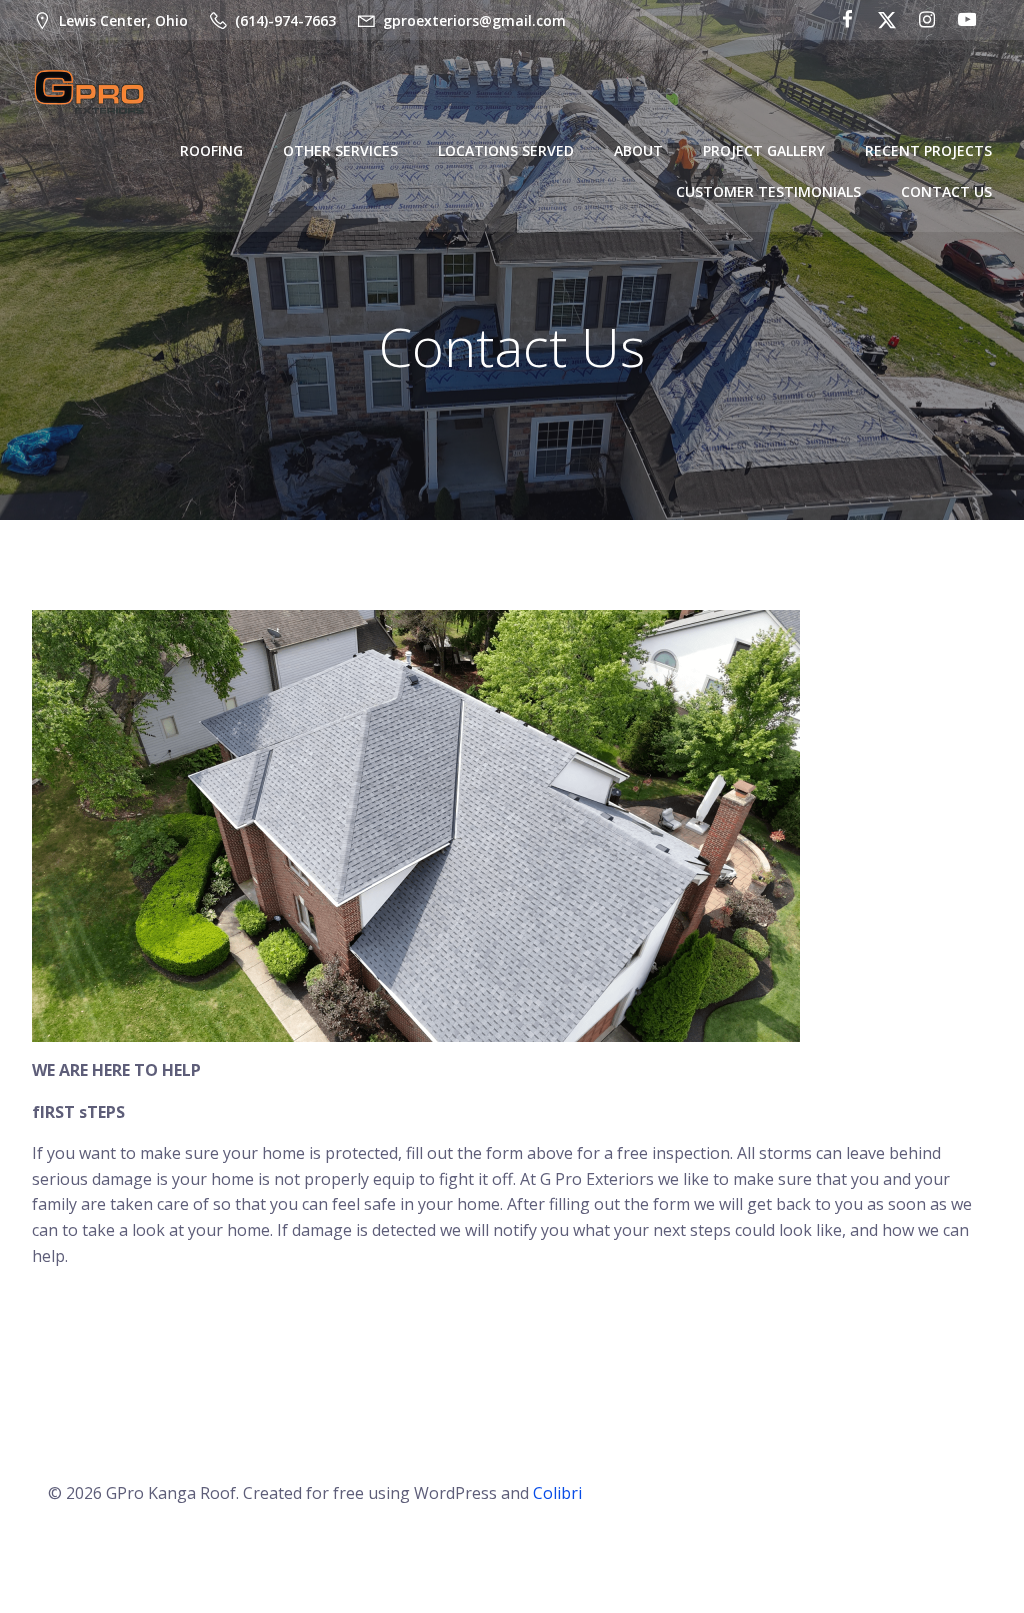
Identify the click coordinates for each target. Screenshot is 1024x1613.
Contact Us (946, 191)
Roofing (211, 150)
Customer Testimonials (768, 191)
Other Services (340, 150)
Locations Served (506, 150)
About (638, 150)
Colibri (557, 1493)
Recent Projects (928, 150)
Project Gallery (764, 150)
